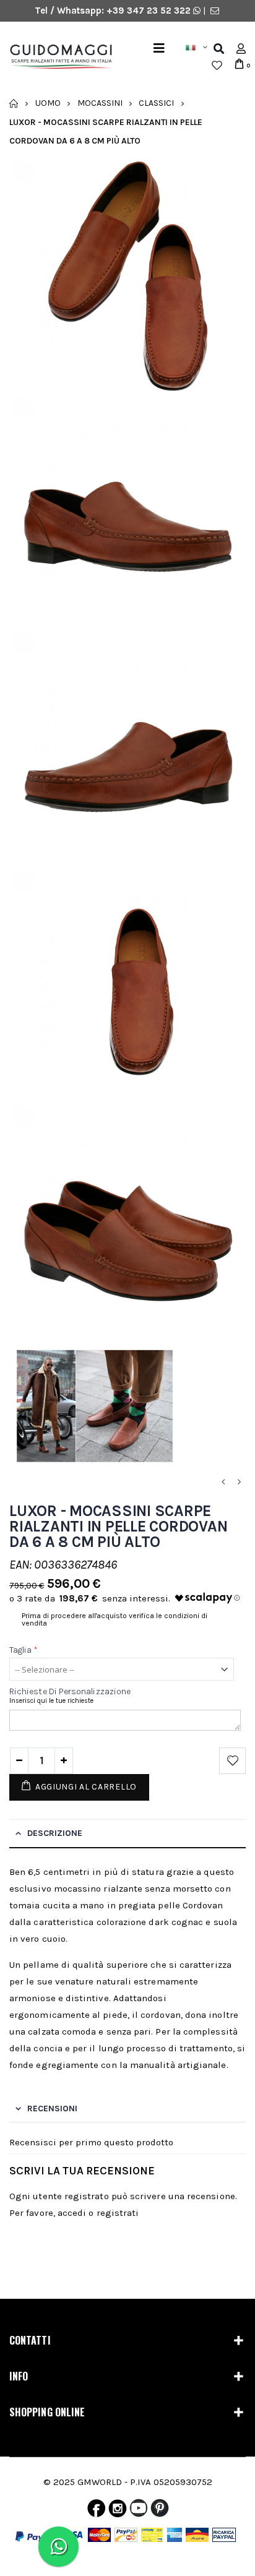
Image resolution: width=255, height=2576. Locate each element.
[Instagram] (118, 2511)
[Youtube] (139, 2511)
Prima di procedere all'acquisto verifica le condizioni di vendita (115, 1619)
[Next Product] (239, 1482)
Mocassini (100, 103)
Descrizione (55, 1833)
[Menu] (159, 49)
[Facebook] (96, 2511)
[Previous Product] (223, 1482)
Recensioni (52, 2109)
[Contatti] (215, 11)
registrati (118, 2213)
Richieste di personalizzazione (70, 1691)
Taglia (24, 1650)
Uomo (48, 103)
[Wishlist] (217, 66)
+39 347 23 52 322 (150, 11)
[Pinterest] (160, 2511)
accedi (72, 2213)
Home (14, 103)
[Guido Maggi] (56, 57)
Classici (156, 103)
